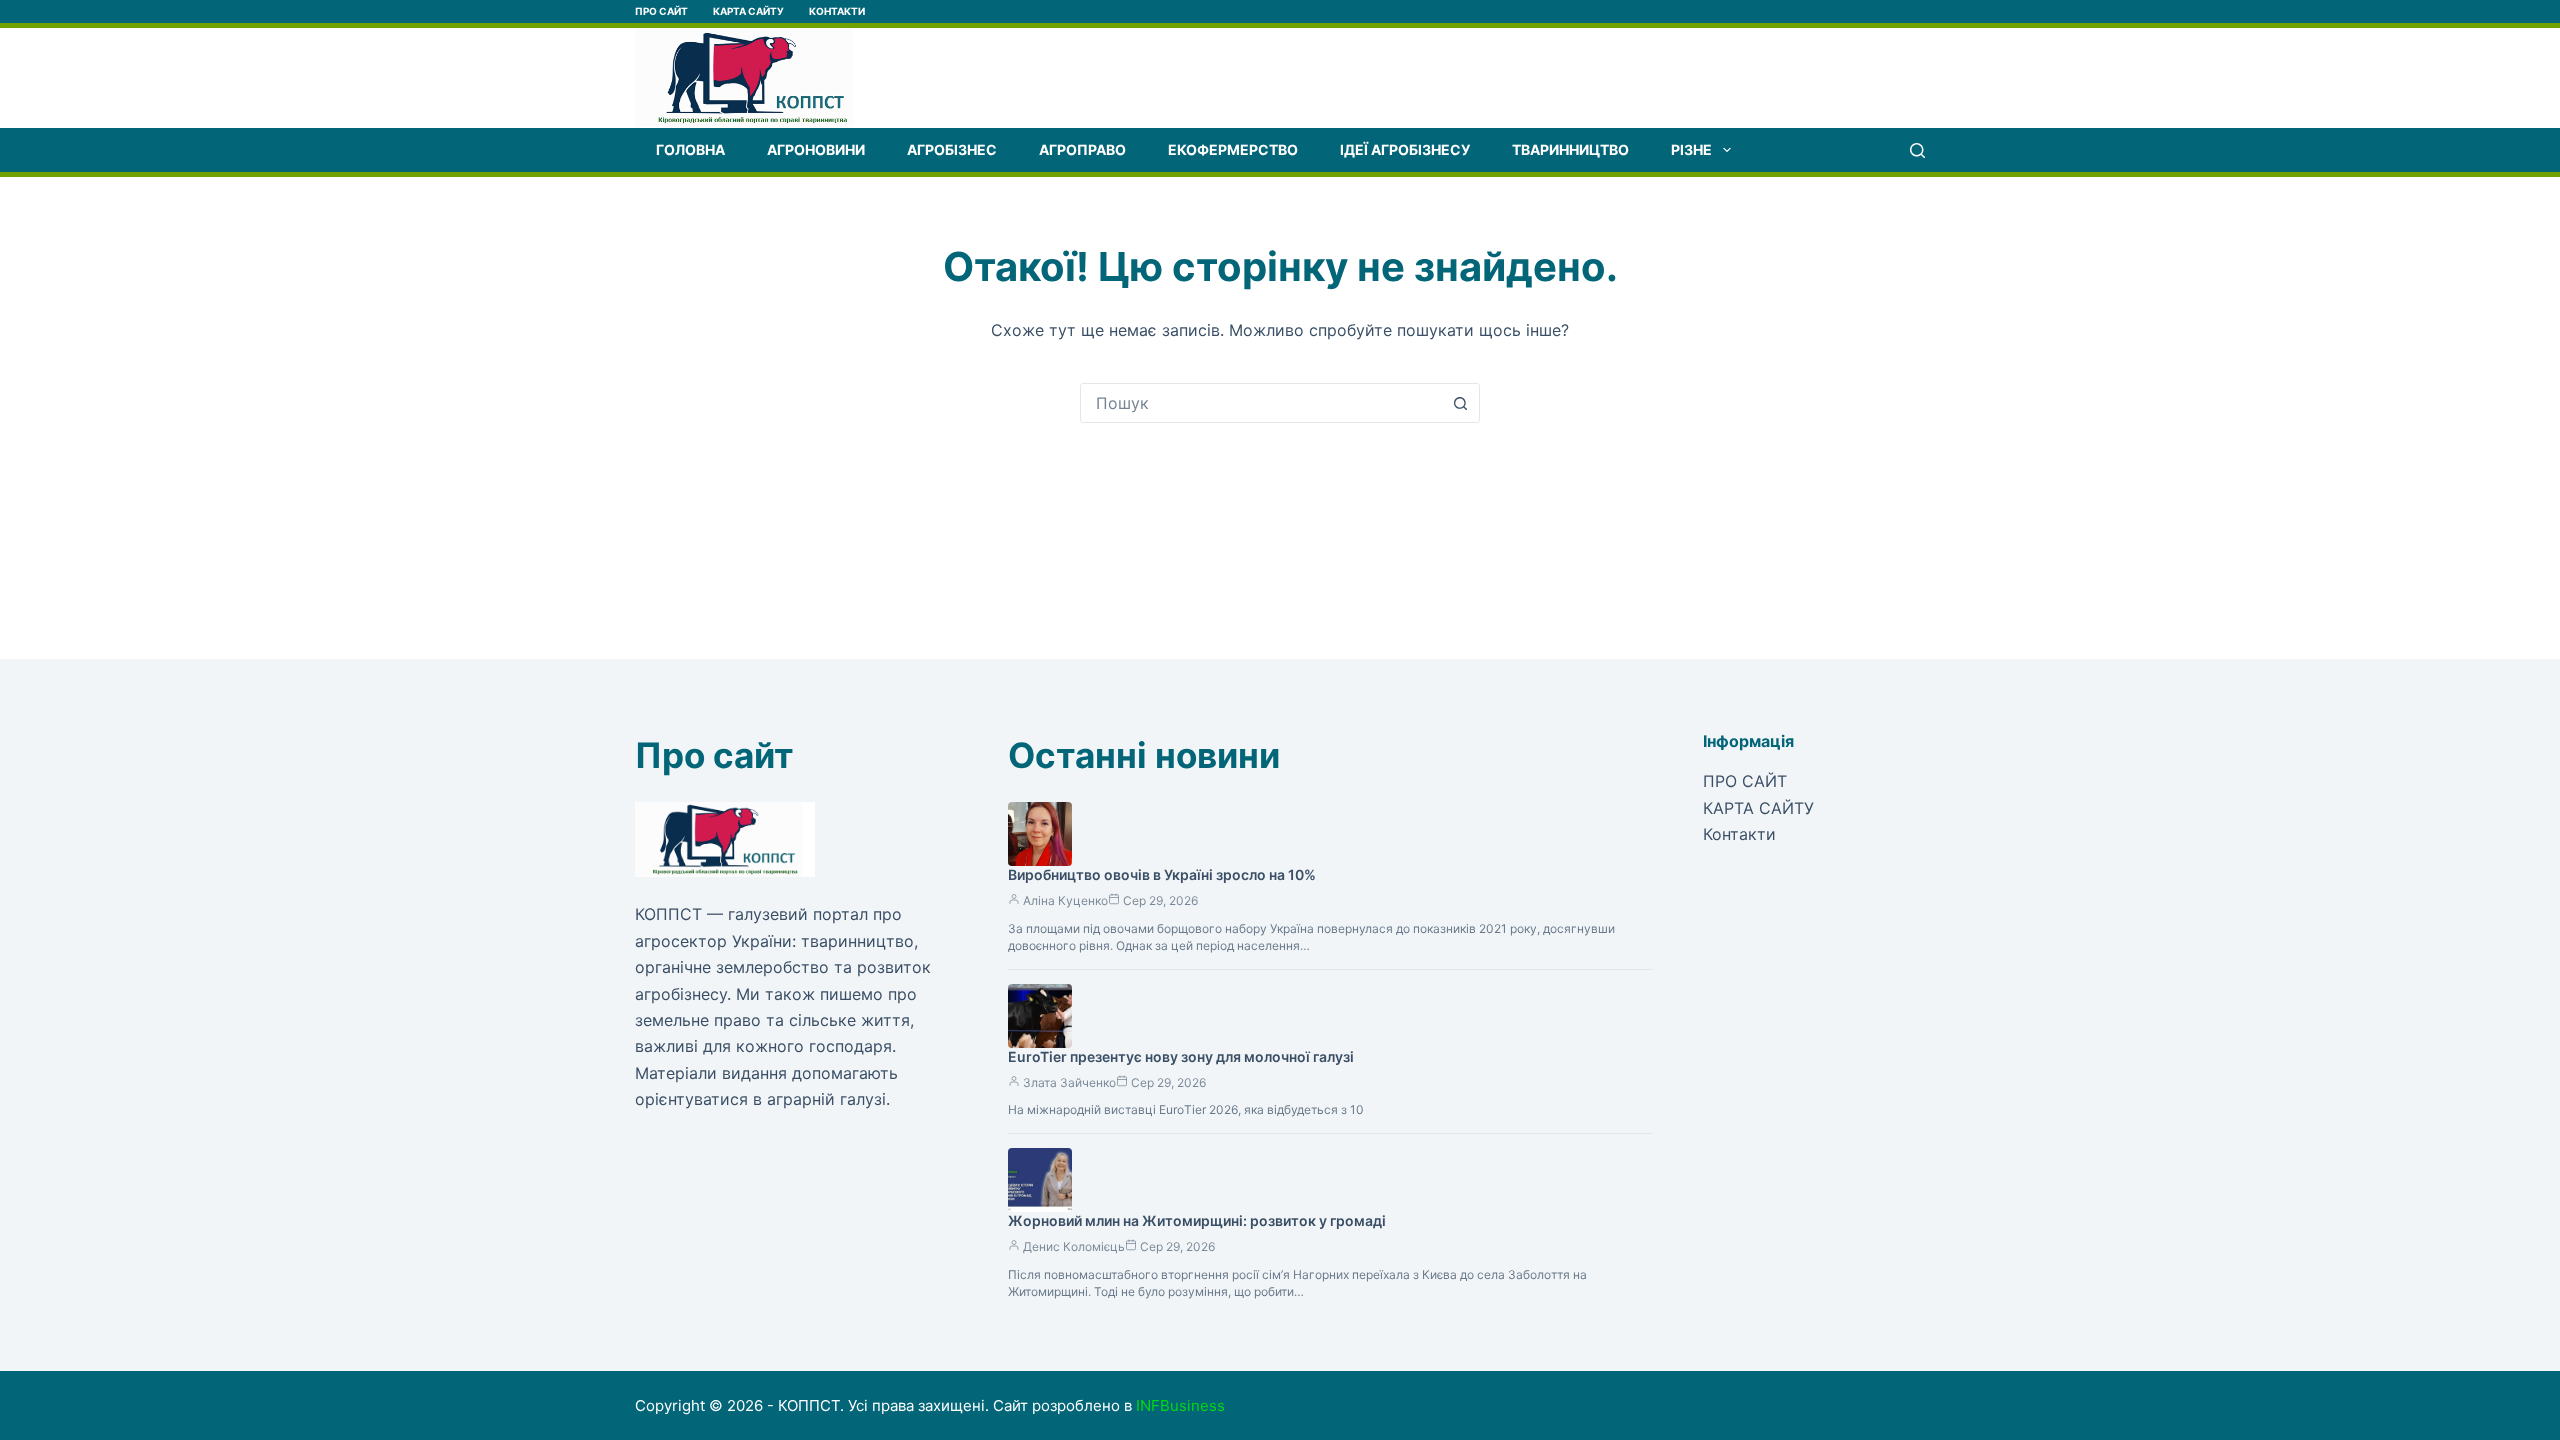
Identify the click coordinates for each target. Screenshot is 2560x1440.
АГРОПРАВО (1082, 149)
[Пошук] (1917, 150)
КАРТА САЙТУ (748, 11)
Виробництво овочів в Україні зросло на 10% (1162, 874)
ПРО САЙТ (661, 11)
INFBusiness (1180, 1405)
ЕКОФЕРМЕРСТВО (1233, 149)
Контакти (837, 11)
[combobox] (1261, 403)
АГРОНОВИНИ (816, 149)
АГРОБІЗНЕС (952, 149)
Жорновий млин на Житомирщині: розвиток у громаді (1197, 1220)
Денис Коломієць (1074, 1246)
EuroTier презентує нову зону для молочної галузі (1181, 1056)
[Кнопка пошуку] (1460, 403)
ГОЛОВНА (690, 149)
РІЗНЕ (1691, 149)
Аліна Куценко (1065, 900)
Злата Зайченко (1069, 1082)
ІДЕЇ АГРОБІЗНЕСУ (1405, 149)
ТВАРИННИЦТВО (1570, 149)
